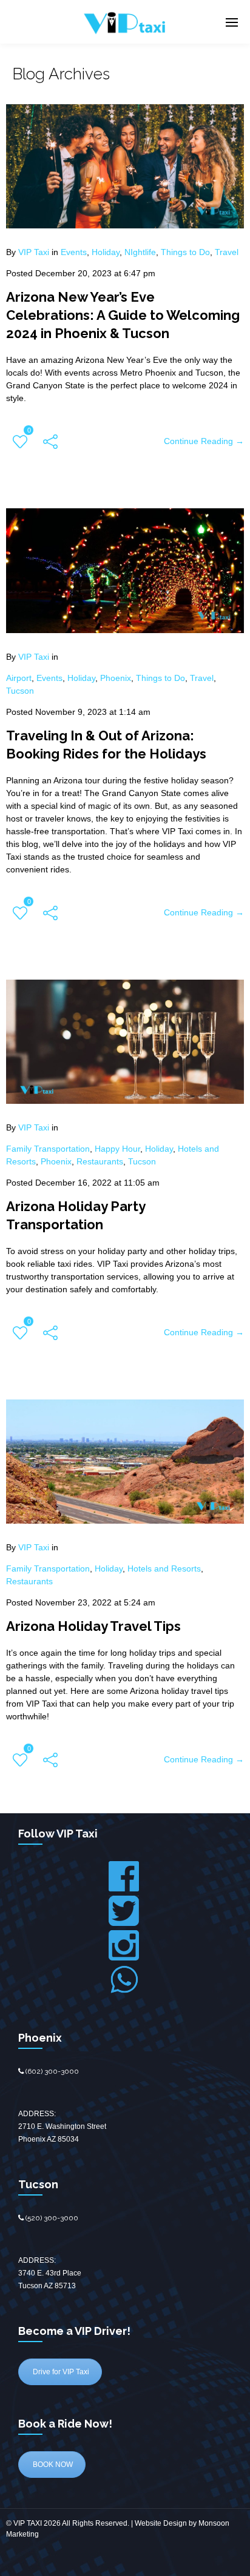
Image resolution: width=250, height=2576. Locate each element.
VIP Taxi (34, 252)
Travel (227, 252)
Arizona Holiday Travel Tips (93, 1626)
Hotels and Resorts (164, 1569)
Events (74, 252)
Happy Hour (117, 1149)
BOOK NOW (52, 2465)
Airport (19, 678)
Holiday (106, 252)
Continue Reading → (204, 441)
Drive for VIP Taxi (60, 2372)
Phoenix (116, 678)
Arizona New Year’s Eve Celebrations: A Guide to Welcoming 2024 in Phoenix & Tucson (123, 315)
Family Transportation (48, 1149)
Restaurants (100, 1161)
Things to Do (185, 252)
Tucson (20, 691)
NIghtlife (140, 252)
